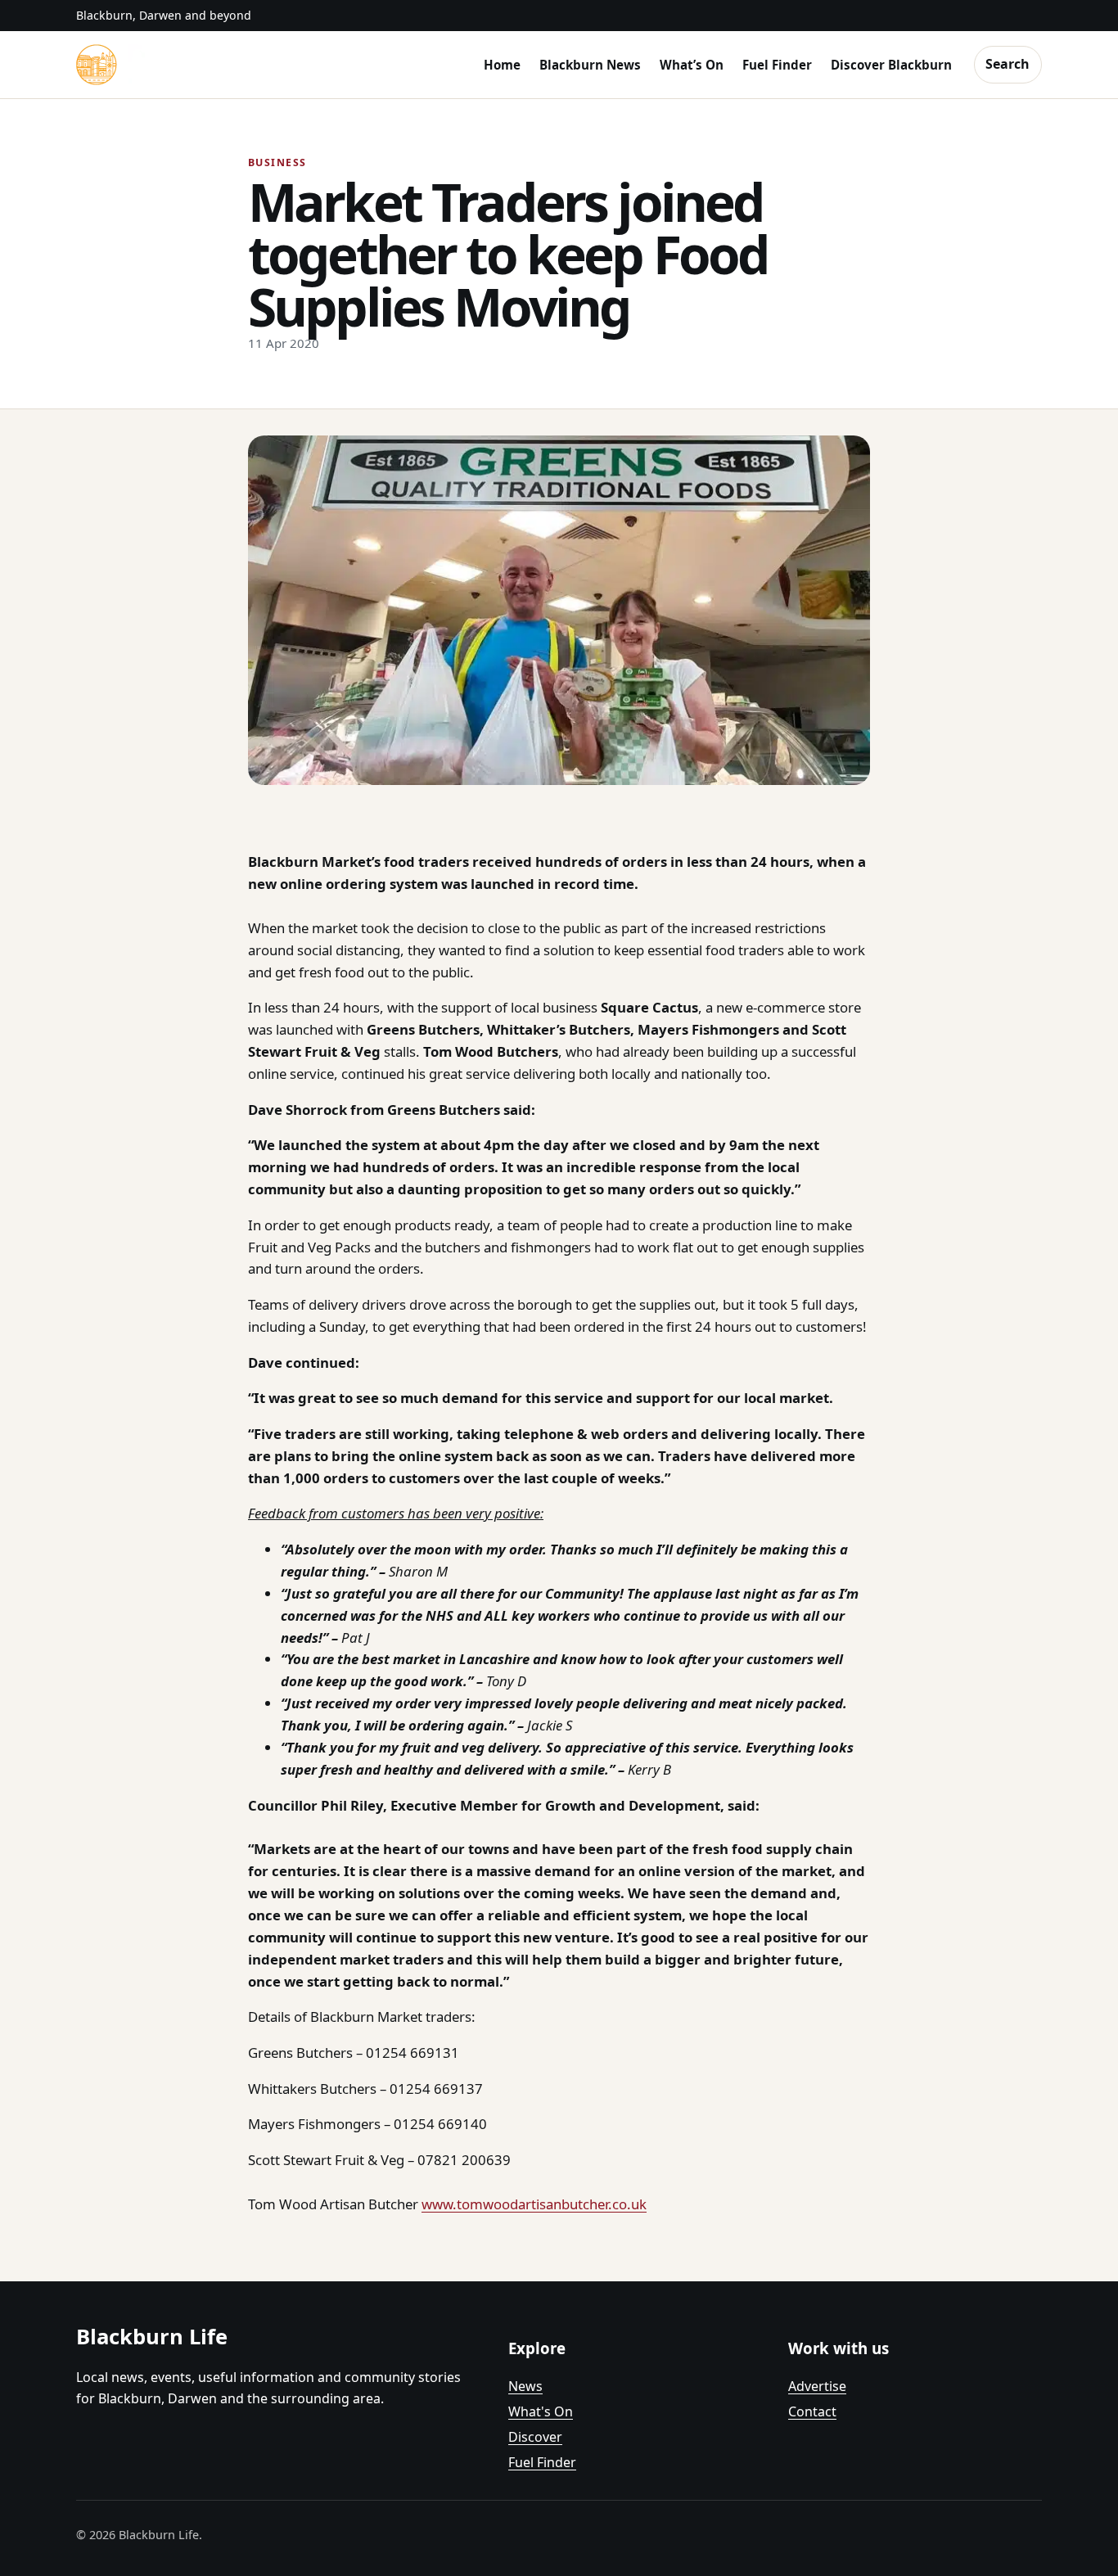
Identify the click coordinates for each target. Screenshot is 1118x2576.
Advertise (817, 2386)
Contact (812, 2411)
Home (502, 65)
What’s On (692, 65)
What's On (541, 2411)
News (525, 2386)
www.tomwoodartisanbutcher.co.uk (534, 2204)
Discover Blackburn (891, 65)
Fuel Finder (777, 65)
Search (1008, 64)
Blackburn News (590, 65)
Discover (535, 2437)
